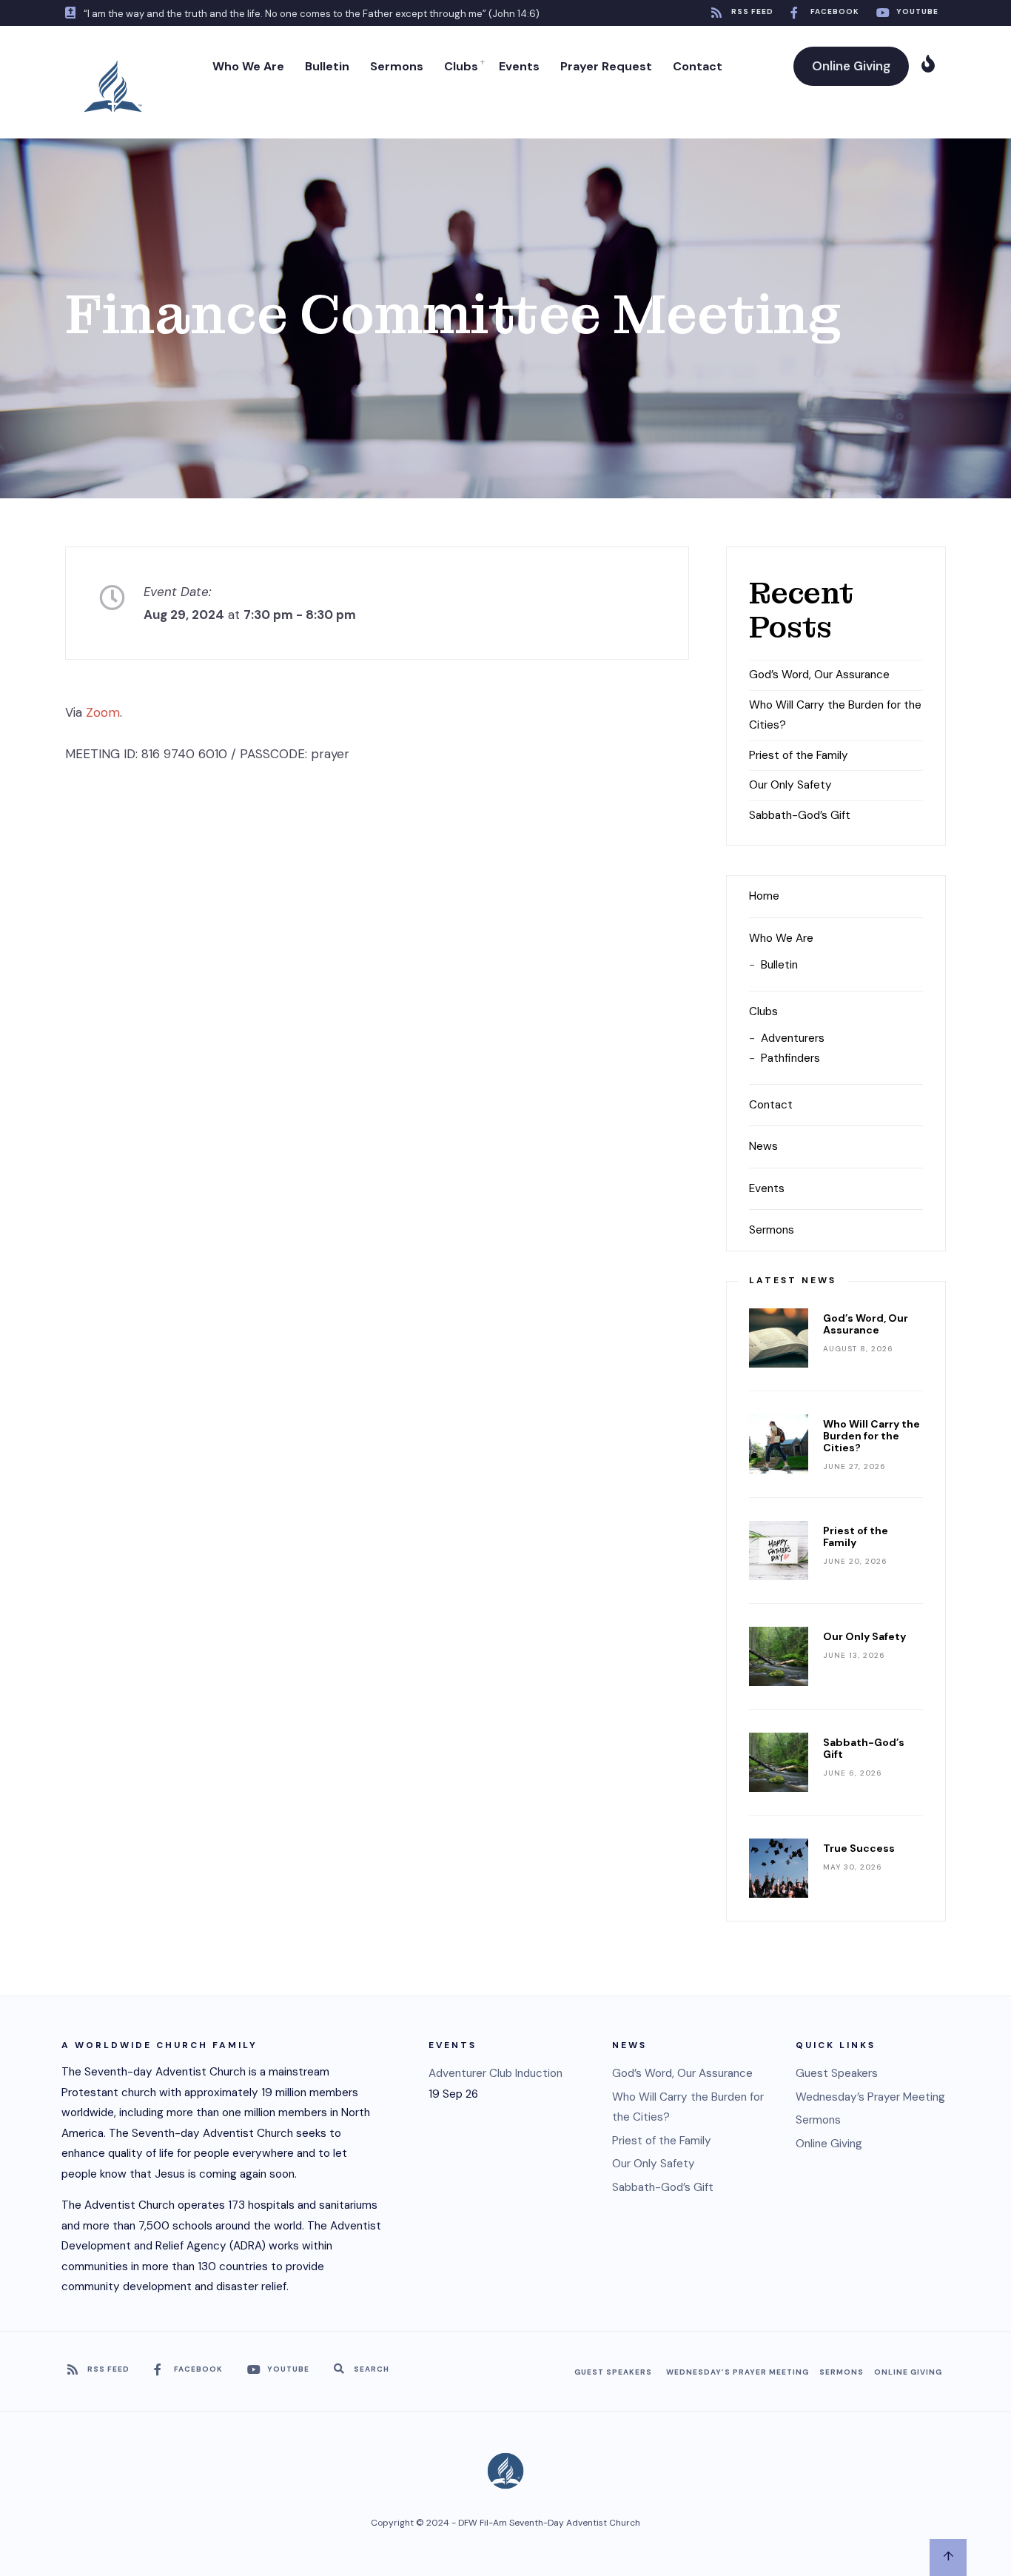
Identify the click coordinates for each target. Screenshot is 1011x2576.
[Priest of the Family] (779, 1550)
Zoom (103, 712)
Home (764, 896)
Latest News (793, 1280)
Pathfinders (790, 1058)
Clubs (461, 66)
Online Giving (851, 66)
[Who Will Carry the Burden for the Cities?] (779, 1444)
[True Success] (779, 1868)
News (763, 1146)
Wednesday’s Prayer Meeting (870, 2097)
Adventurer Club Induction (496, 2073)
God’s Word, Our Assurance (819, 675)
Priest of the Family (799, 755)
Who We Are (248, 66)
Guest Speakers (837, 2073)
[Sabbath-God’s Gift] (779, 1762)
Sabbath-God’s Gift (800, 815)
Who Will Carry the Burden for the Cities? (871, 1436)
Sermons (397, 66)
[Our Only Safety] (779, 1656)
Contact (698, 66)
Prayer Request (606, 66)
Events (519, 66)
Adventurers (793, 1038)
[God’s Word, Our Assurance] (779, 1338)
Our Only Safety (790, 785)
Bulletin (327, 66)
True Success (859, 1848)
